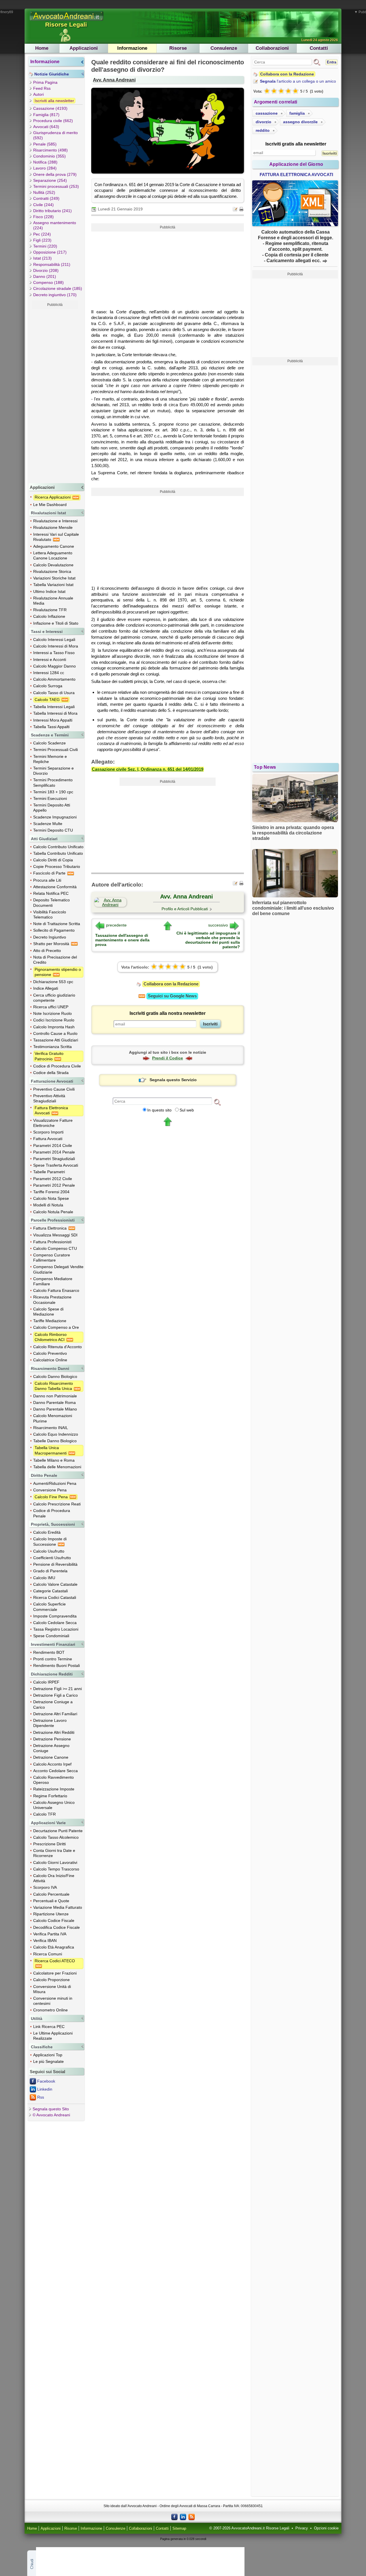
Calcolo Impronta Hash (54, 1027)
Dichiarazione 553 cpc (53, 982)
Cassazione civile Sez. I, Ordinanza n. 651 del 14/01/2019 (148, 769)
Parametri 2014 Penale (54, 1152)
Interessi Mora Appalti (53, 720)
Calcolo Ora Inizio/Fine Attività (54, 1878)
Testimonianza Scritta (52, 1047)
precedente (116, 925)
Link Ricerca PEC (49, 2027)
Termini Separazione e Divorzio (53, 771)
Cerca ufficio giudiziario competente (54, 998)
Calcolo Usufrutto (49, 1551)
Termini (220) (45, 246)
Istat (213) (42, 258)
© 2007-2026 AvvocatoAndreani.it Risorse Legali (249, 2528)
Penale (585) (45, 144)
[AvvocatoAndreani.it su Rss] (192, 2517)
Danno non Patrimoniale (55, 1396)
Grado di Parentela (50, 1571)
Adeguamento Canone (54, 546)
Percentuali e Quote (51, 1901)
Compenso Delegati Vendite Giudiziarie (58, 1269)
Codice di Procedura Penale (52, 1513)
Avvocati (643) (46, 127)
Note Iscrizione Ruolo (52, 1013)
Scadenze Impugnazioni (55, 817)
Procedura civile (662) (53, 121)
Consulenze (224, 48)
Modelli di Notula (48, 1205)
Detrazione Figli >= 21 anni (57, 1689)
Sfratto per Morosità (52, 944)
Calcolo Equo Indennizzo (56, 1434)
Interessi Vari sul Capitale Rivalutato (56, 537)
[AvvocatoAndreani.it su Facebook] (174, 2517)
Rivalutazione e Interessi (55, 521)
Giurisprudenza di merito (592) (55, 135)
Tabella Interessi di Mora (55, 713)
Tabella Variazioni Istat (53, 585)
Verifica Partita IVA (50, 1934)
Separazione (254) (50, 180)
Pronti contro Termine (53, 1659)
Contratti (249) (46, 198)
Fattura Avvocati (48, 1139)
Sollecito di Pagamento (54, 930)
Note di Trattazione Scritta (57, 924)
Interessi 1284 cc (49, 673)
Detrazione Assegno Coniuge (51, 1748)
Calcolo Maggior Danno (54, 666)
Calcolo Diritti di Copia (53, 860)
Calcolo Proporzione (51, 1980)
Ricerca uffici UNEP (51, 1007)
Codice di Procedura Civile (57, 1066)
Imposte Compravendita (55, 1616)
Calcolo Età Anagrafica (54, 1947)
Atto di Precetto (47, 951)
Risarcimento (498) (50, 150)
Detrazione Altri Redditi (54, 1732)
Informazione (132, 48)
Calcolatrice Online (50, 1360)
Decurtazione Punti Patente (58, 1831)
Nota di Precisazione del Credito (55, 960)
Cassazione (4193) (50, 108)
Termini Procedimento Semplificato (53, 782)
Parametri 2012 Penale (54, 1185)
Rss (41, 2097)
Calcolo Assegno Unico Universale (54, 1805)
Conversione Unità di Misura (52, 1989)
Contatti (319, 48)
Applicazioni (84, 48)
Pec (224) (42, 234)
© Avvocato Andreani (51, 2115)
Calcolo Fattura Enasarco (56, 1290)
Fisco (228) (43, 217)
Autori (38, 94)
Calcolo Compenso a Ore (56, 1327)
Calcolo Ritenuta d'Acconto (57, 1347)
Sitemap (179, 2529)
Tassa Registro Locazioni (56, 1629)
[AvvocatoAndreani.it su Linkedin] (183, 2517)
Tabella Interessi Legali (54, 707)
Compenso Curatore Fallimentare (52, 1258)
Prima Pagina (45, 82)
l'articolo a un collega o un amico (298, 81)
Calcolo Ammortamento (54, 679)
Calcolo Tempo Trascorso (56, 1869)
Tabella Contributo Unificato (58, 853)
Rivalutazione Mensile (53, 527)
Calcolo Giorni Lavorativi (55, 1862)
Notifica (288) (45, 162)
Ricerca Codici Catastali (55, 1597)
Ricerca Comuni (48, 1954)
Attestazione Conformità (55, 887)
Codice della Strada (51, 1073)
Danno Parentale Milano (55, 1409)
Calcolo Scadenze (49, 743)
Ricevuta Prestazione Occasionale (52, 1300)
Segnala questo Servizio (173, 1080)
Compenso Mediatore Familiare (53, 1281)
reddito (263, 130)
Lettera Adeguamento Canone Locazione (53, 555)
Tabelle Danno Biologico (55, 1441)
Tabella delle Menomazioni (57, 1467)
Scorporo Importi (48, 1132)
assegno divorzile (300, 122)
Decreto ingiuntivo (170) (55, 295)
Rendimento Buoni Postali (56, 1665)
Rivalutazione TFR (50, 610)
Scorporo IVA (45, 1887)
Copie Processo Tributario (57, 866)
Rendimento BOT (49, 1652)
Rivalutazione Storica (52, 571)
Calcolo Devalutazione (53, 565)
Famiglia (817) (46, 115)
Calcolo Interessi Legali (54, 639)
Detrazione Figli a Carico (55, 1695)
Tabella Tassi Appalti (51, 727)
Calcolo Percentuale (51, 1894)
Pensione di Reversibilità (55, 1564)
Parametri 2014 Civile (53, 1145)
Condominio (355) (49, 156)
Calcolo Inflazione (49, 616)
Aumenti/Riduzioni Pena (55, 1483)
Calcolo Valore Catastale (55, 1584)
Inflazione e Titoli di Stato (56, 623)
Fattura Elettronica (50, 1228)
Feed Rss (42, 88)
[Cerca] (217, 1102)
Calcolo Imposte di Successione (50, 1541)
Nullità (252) (44, 192)
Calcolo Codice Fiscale (54, 1920)
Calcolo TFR (44, 1814)
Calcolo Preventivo (50, 1353)
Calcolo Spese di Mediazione (48, 1312)
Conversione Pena (50, 1490)
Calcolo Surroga (48, 686)
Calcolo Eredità (47, 1532)
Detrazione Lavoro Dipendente (50, 1723)
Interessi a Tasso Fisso (54, 653)
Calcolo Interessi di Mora (56, 646)
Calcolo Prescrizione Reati (57, 1504)
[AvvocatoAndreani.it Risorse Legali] (67, 21)
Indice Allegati (46, 988)
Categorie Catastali (50, 1591)
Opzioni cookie (326, 2528)
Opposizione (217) (50, 252)
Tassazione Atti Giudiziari (56, 1040)
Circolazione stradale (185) (58, 288)
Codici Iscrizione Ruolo (54, 1020)
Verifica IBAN (45, 1941)
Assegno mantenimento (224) (55, 225)
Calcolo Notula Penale (53, 1212)
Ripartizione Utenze (51, 1914)
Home (42, 48)
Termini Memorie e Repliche (50, 759)
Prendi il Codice (168, 1058)
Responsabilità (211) (52, 264)
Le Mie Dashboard (50, 505)
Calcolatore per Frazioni (55, 1973)
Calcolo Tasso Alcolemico (56, 1837)
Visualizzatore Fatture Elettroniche (53, 1123)
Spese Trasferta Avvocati (56, 1165)
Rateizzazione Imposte (54, 1789)
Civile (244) (43, 205)
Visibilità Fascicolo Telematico (50, 915)
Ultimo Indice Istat (49, 591)
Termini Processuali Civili (55, 750)
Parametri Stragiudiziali (54, 1159)
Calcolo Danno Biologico (55, 1376)
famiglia (297, 113)
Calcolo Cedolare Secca (55, 1623)
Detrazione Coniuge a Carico (53, 1704)
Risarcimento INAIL (51, 1428)
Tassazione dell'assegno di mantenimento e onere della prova (122, 940)
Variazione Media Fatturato (58, 1907)
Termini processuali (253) (56, 186)
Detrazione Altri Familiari (55, 1714)
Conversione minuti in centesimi (53, 2001)
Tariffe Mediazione (50, 1321)
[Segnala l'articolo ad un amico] (236, 209)
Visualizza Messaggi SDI (55, 1235)
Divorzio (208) (46, 270)
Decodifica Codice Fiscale (56, 1927)
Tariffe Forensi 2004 (51, 1192)
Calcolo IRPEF (46, 1682)
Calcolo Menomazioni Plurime (53, 1418)
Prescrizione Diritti (49, 1844)
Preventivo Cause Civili (54, 1089)
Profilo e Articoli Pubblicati (185, 909)
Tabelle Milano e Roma (54, 1460)
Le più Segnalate (48, 2061)
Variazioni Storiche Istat (54, 578)
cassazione (267, 113)
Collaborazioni (272, 48)
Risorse (178, 48)
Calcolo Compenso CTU (55, 1248)
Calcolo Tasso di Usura (54, 693)
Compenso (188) (48, 282)
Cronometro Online (50, 2010)
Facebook (46, 2081)
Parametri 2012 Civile (53, 1179)
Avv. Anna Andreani (114, 80)
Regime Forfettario (50, 1796)
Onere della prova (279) (55, 174)
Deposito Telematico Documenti (51, 903)
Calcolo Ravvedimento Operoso (53, 1780)
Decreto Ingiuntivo (50, 937)
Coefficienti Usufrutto (52, 1558)
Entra (332, 62)
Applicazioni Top (48, 2055)
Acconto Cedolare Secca (55, 1771)
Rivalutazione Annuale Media (53, 601)
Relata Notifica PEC (51, 893)
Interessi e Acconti (50, 660)
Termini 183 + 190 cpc (53, 792)
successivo (218, 925)
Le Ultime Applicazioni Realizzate (53, 2036)
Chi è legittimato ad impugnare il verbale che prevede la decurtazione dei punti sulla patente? (208, 940)
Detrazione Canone (51, 1757)
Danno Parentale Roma (54, 1402)
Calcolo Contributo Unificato (58, 847)
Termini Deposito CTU (53, 830)
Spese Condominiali (51, 1636)
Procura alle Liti (47, 880)
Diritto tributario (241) (52, 211)
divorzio (263, 122)
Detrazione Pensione (52, 1739)
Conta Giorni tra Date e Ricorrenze (54, 1853)
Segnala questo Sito (51, 2109)
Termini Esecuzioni (50, 798)
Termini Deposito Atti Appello (52, 808)
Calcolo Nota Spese (51, 1198)
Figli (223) (42, 240)
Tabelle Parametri (49, 1172)
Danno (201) (45, 276)
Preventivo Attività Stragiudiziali (49, 1098)
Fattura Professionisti (52, 1242)
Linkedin (45, 2089)
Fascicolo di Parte (50, 873)
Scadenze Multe (48, 824)
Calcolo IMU (44, 1578)
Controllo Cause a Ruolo (55, 1033)
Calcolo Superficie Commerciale (49, 1607)
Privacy (302, 2528)
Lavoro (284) (45, 168)
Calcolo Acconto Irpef (52, 1764)
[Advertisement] (55, 395)
